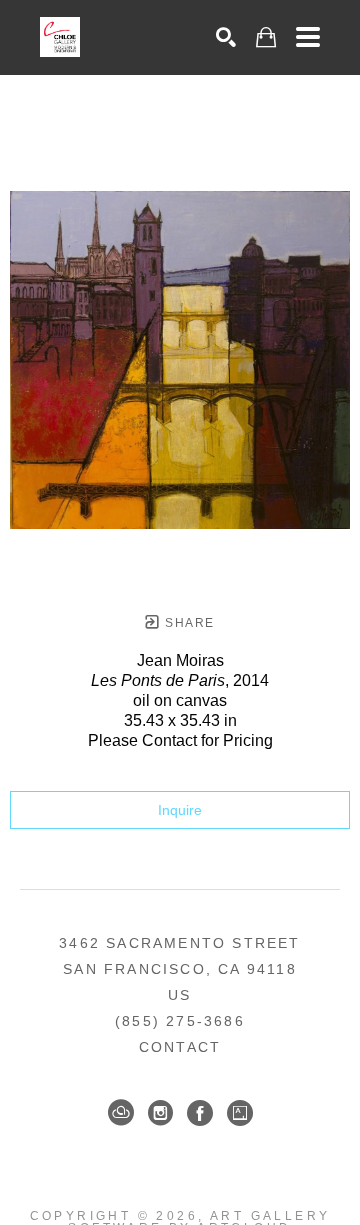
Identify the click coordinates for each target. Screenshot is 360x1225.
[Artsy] (240, 1113)
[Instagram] (160, 1113)
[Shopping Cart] (266, 37)
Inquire (180, 810)
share (187, 623)
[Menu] (308, 37)
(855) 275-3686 (180, 1021)
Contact (180, 1047)
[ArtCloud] (121, 1113)
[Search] (226, 37)
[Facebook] (200, 1113)
